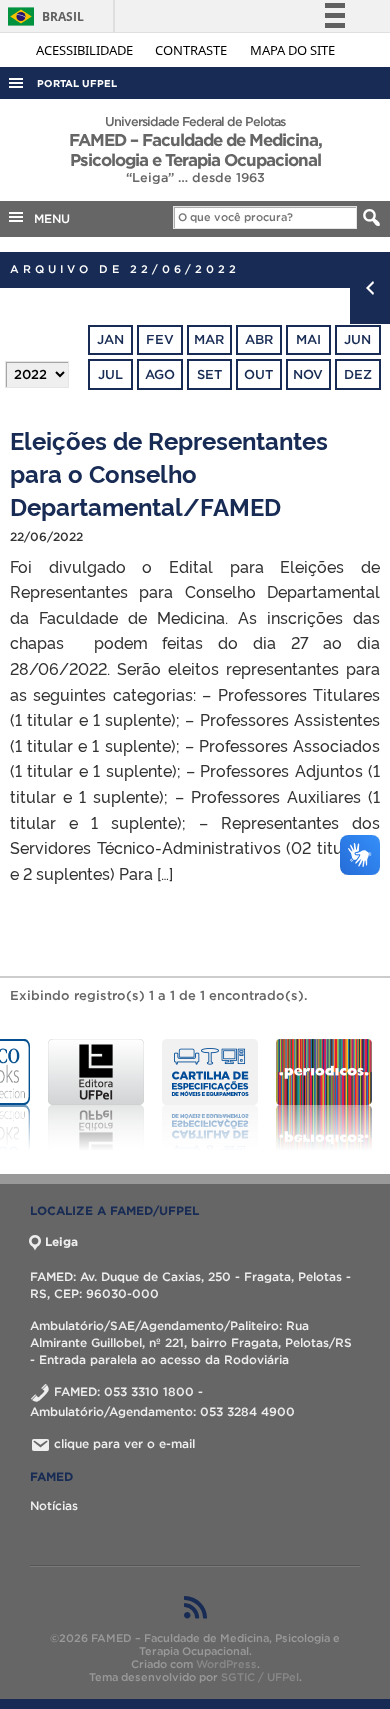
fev (160, 339)
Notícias (54, 1505)
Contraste (192, 50)
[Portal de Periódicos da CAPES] (285, 1095)
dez (358, 374)
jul (110, 374)
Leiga (61, 1241)
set (209, 374)
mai (308, 339)
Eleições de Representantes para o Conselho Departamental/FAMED (169, 472)
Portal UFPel (77, 83)
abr (259, 339)
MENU (48, 218)
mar (209, 339)
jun (357, 339)
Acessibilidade (86, 50)
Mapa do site (292, 50)
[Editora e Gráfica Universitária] (57, 1095)
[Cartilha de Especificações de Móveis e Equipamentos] (171, 1095)
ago (160, 374)
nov (308, 374)
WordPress (226, 1664)
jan (110, 339)
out (258, 374)
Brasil (42, 16)
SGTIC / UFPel (260, 1677)
